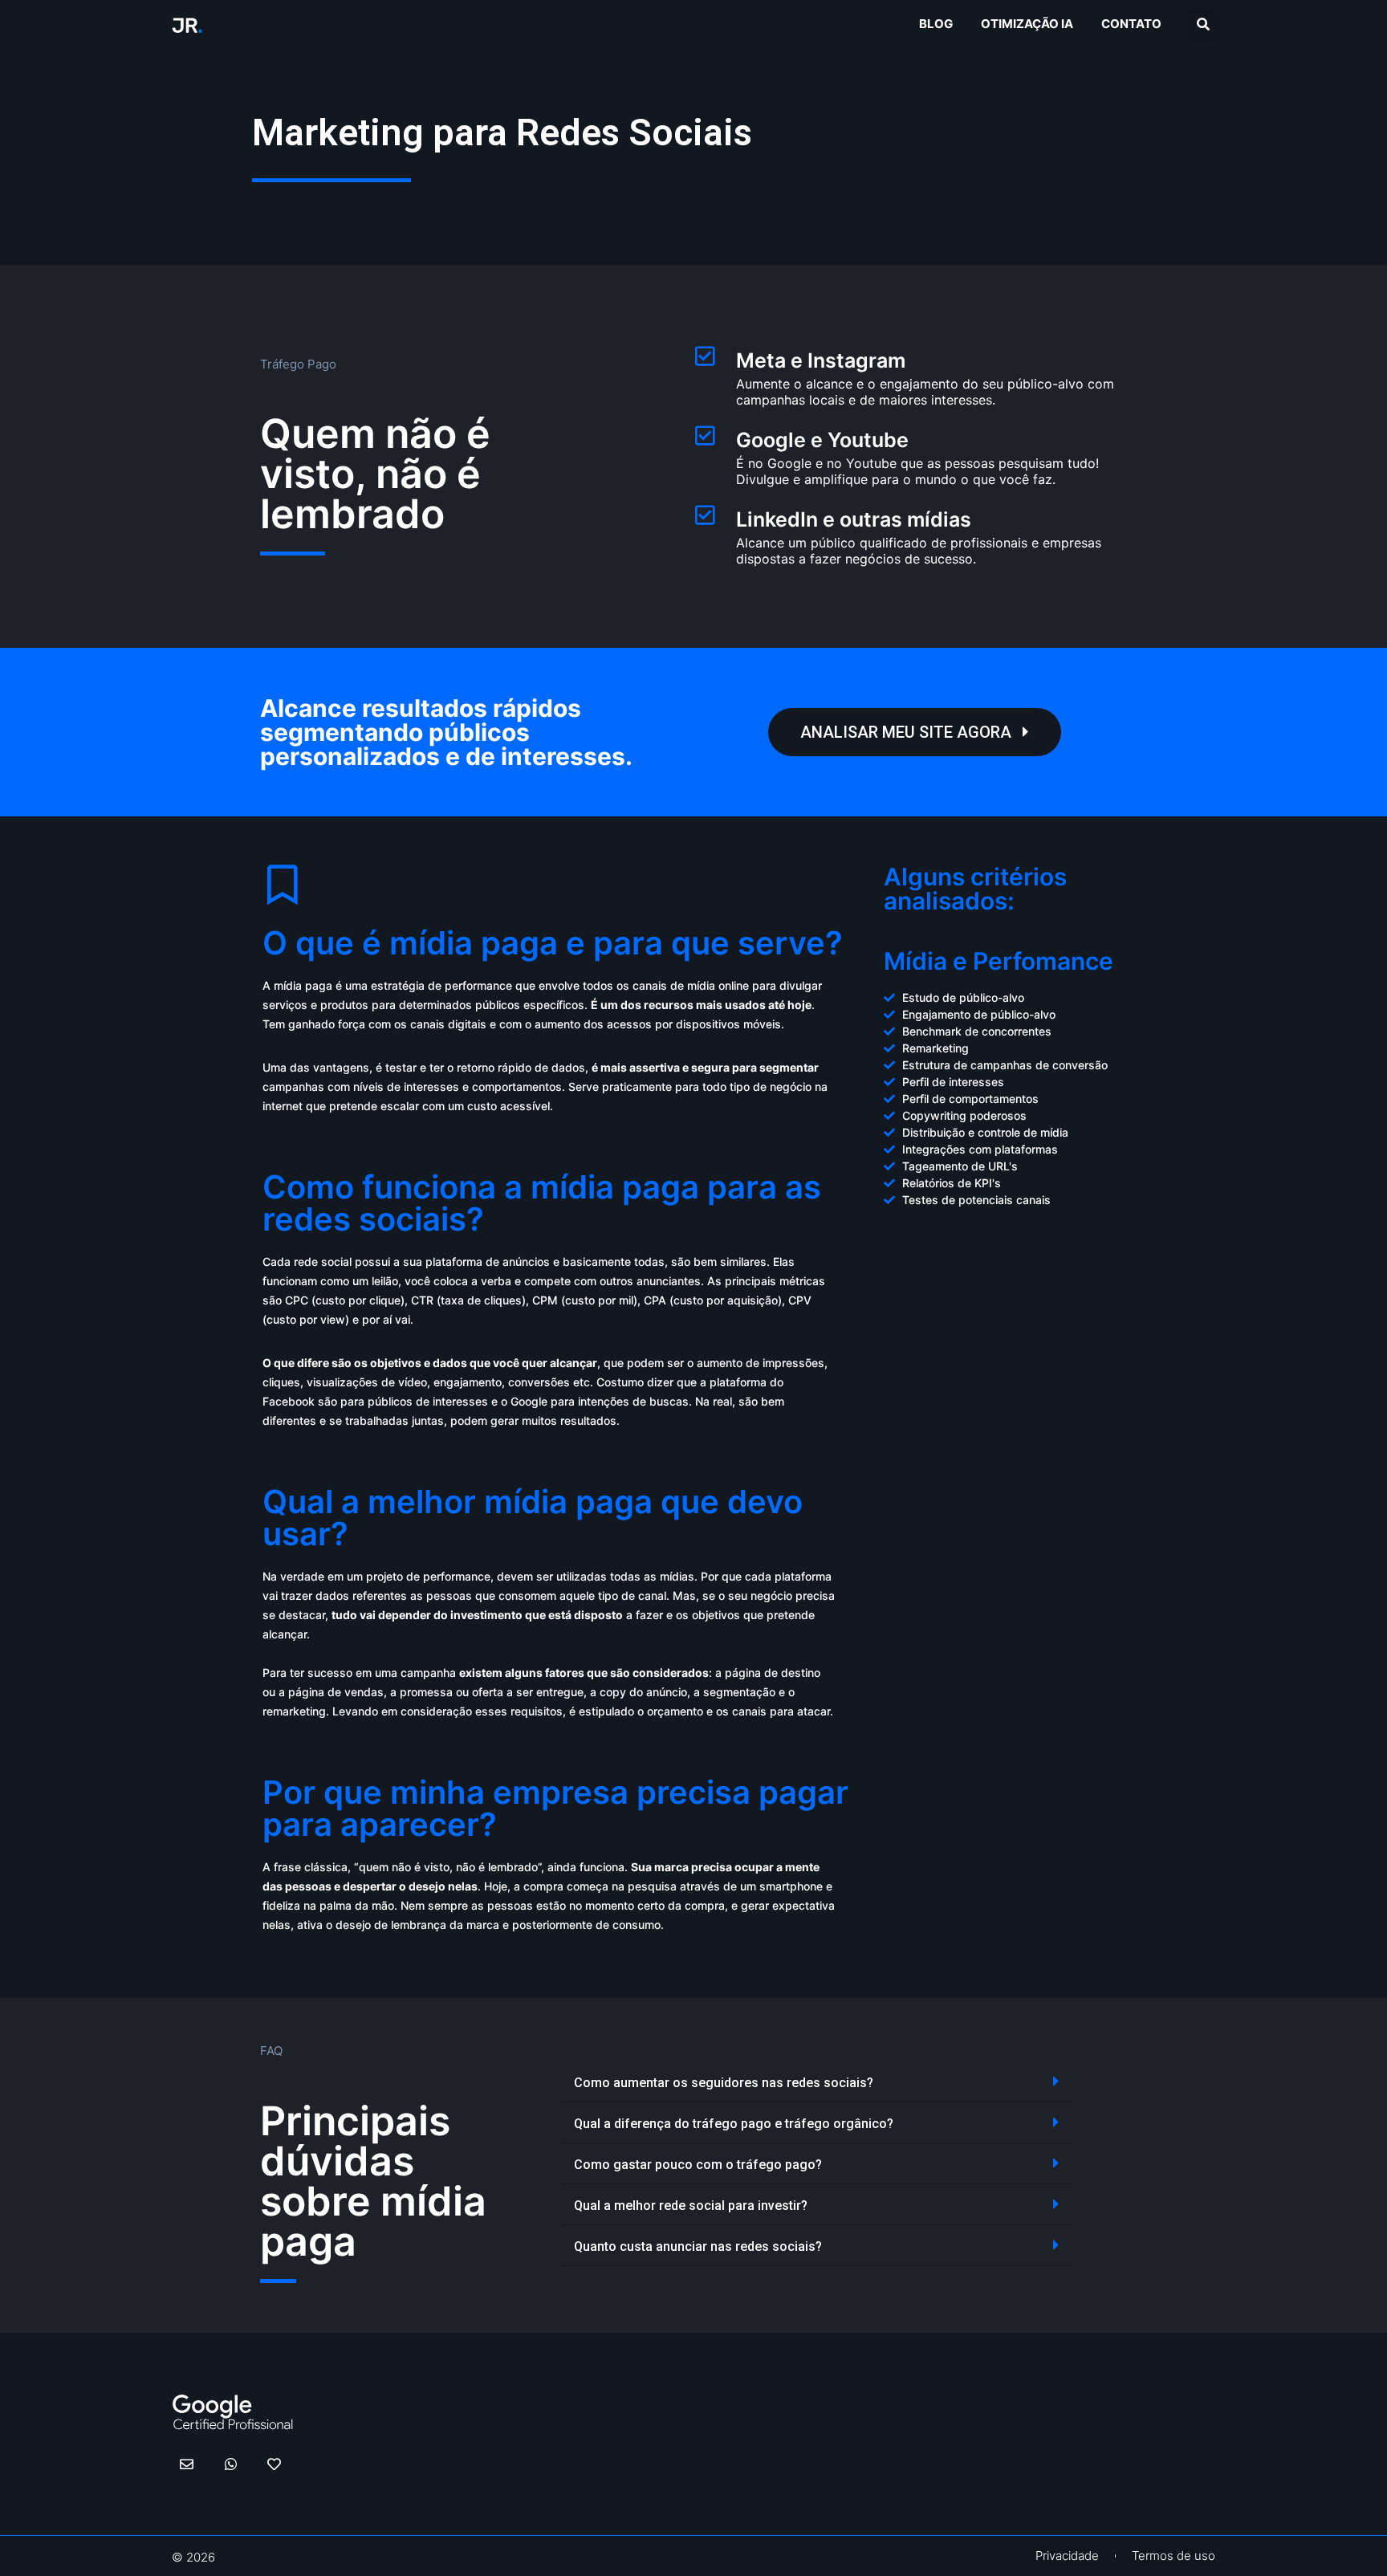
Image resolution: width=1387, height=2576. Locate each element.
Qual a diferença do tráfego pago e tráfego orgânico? (734, 2124)
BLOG (936, 24)
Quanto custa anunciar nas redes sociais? (698, 2246)
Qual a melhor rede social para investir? (691, 2206)
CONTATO (1131, 24)
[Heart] (274, 2464)
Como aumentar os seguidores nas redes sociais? (724, 2083)
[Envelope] (187, 2464)
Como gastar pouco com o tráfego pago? (698, 2165)
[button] (1203, 24)
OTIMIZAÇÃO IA (1027, 24)
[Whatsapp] (230, 2464)
